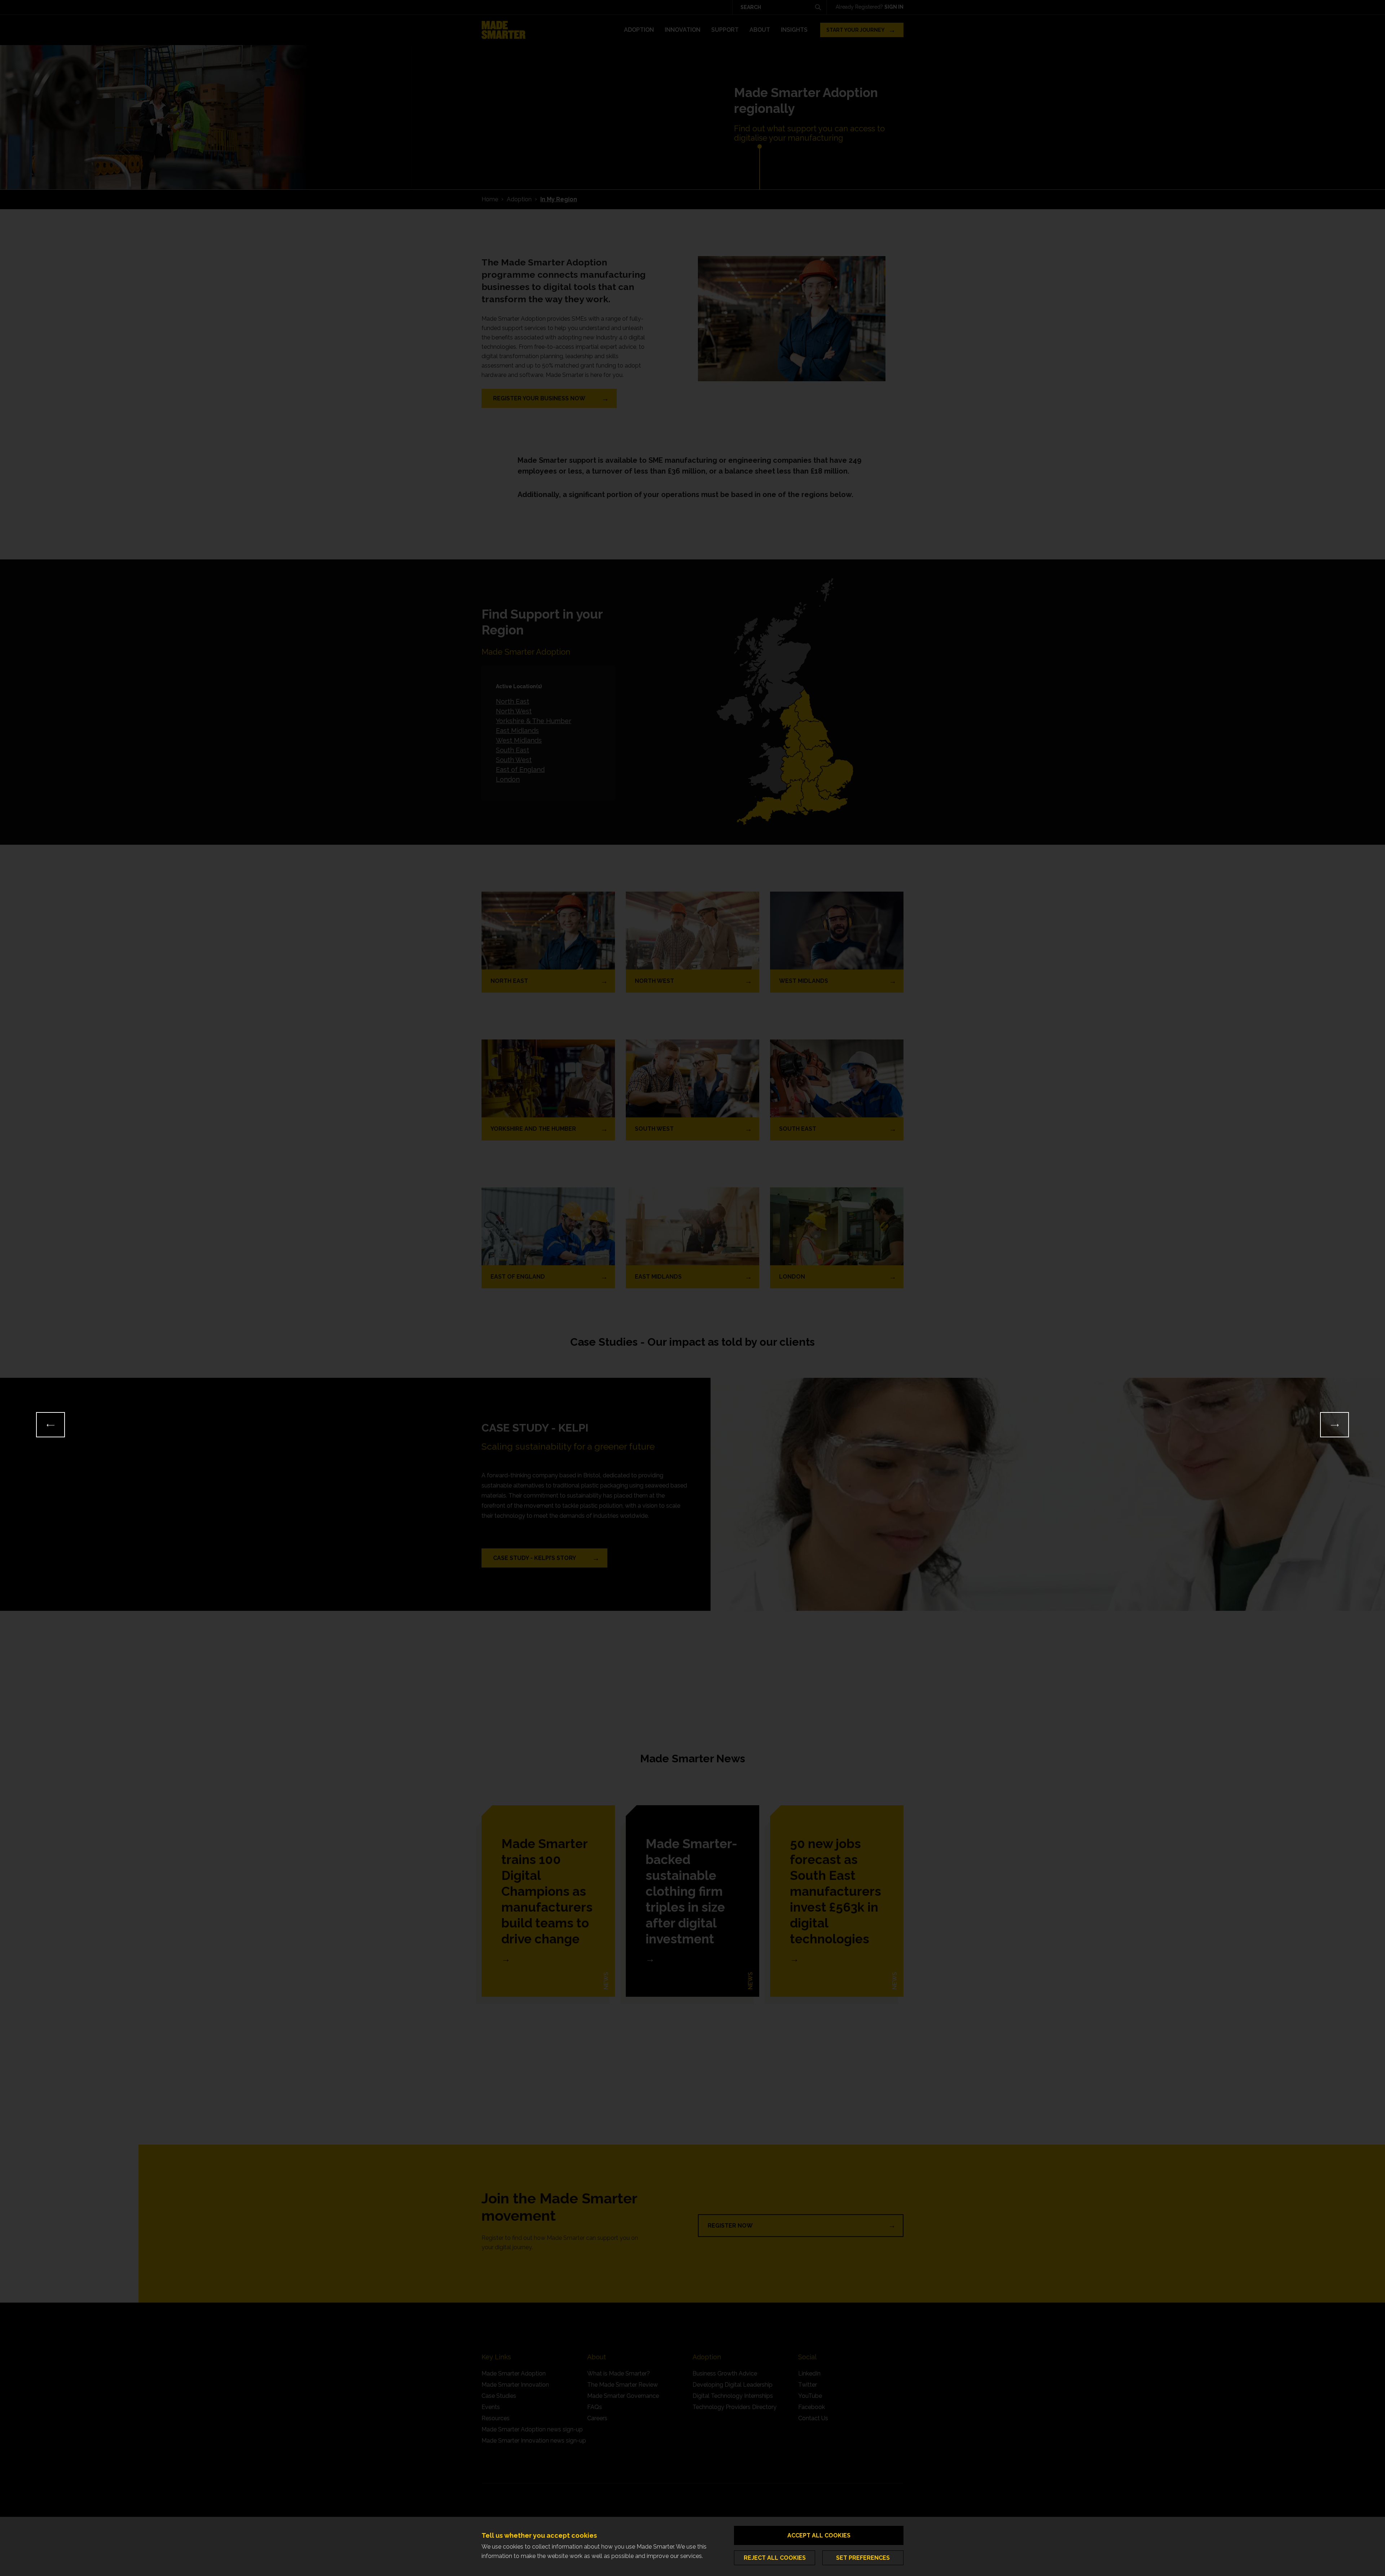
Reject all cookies (775, 2558)
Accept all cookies (819, 2535)
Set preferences (863, 2558)
